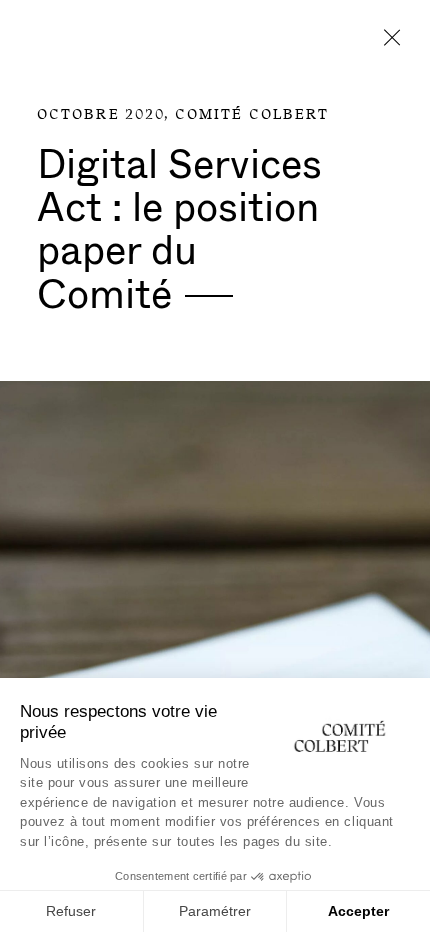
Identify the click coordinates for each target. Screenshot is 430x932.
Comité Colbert (252, 115)
